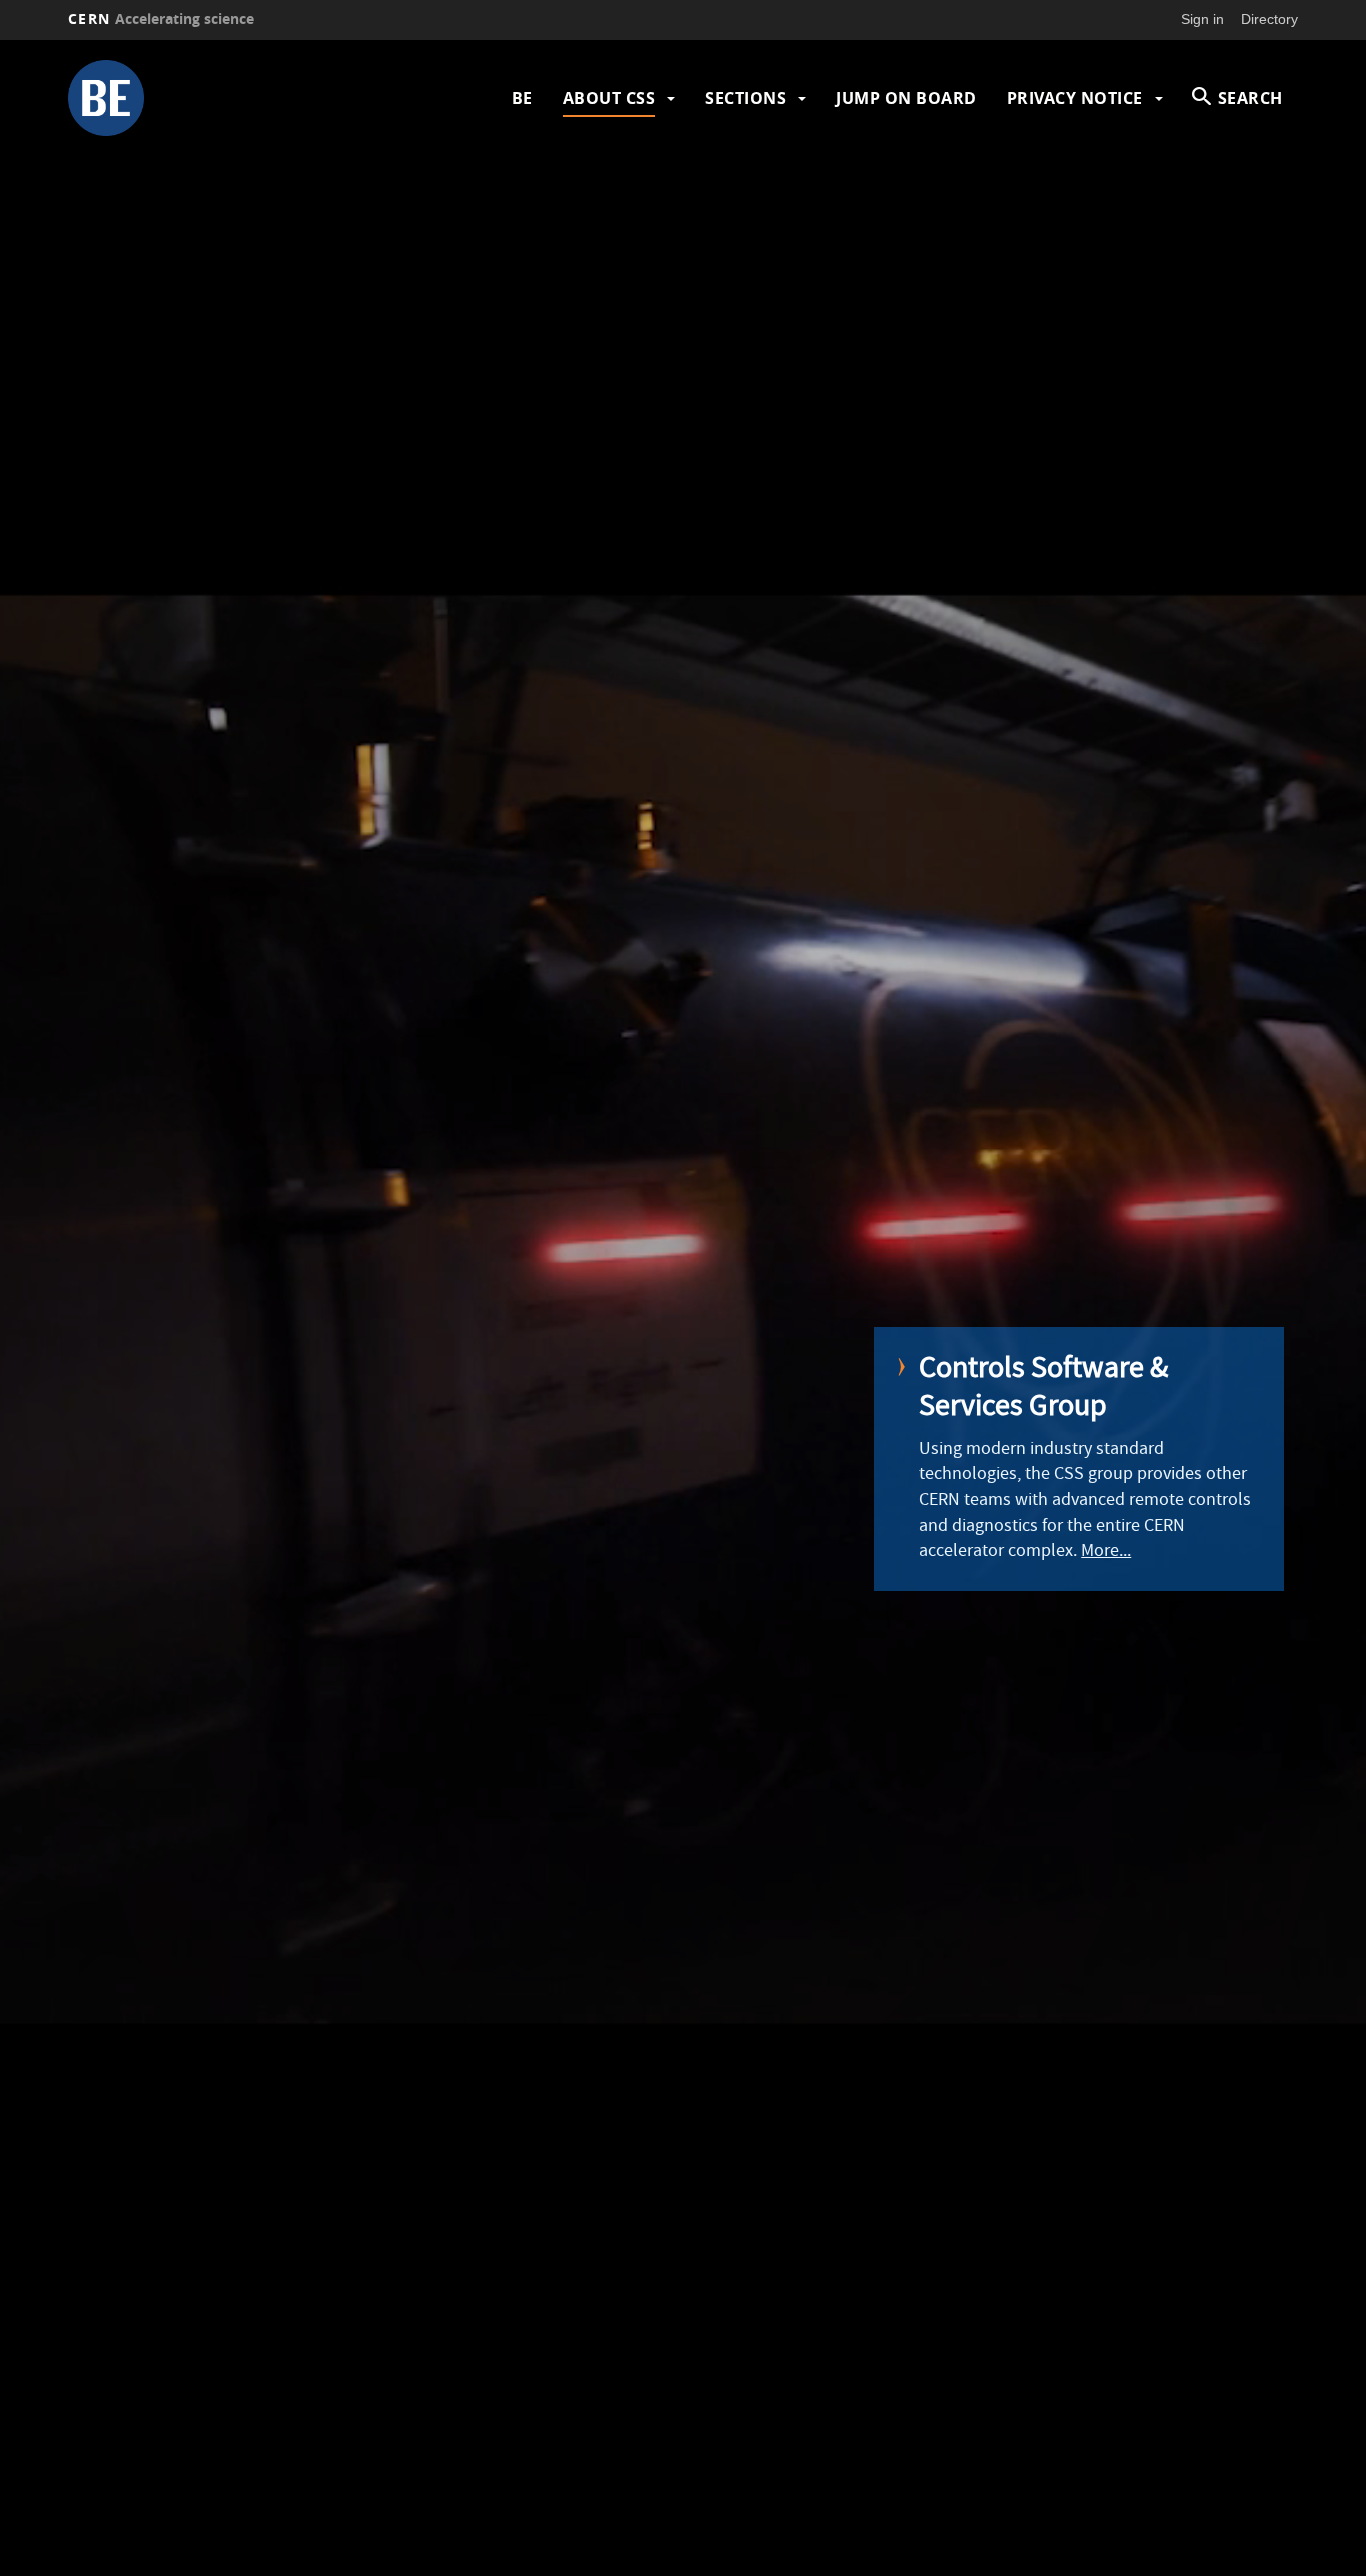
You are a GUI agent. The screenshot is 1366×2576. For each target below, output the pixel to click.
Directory (1269, 19)
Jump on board (906, 98)
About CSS (609, 98)
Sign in (1202, 19)
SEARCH (1250, 98)
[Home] (216, 98)
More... (1106, 1552)
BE (522, 98)
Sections (745, 98)
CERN (161, 18)
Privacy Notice (1075, 98)
